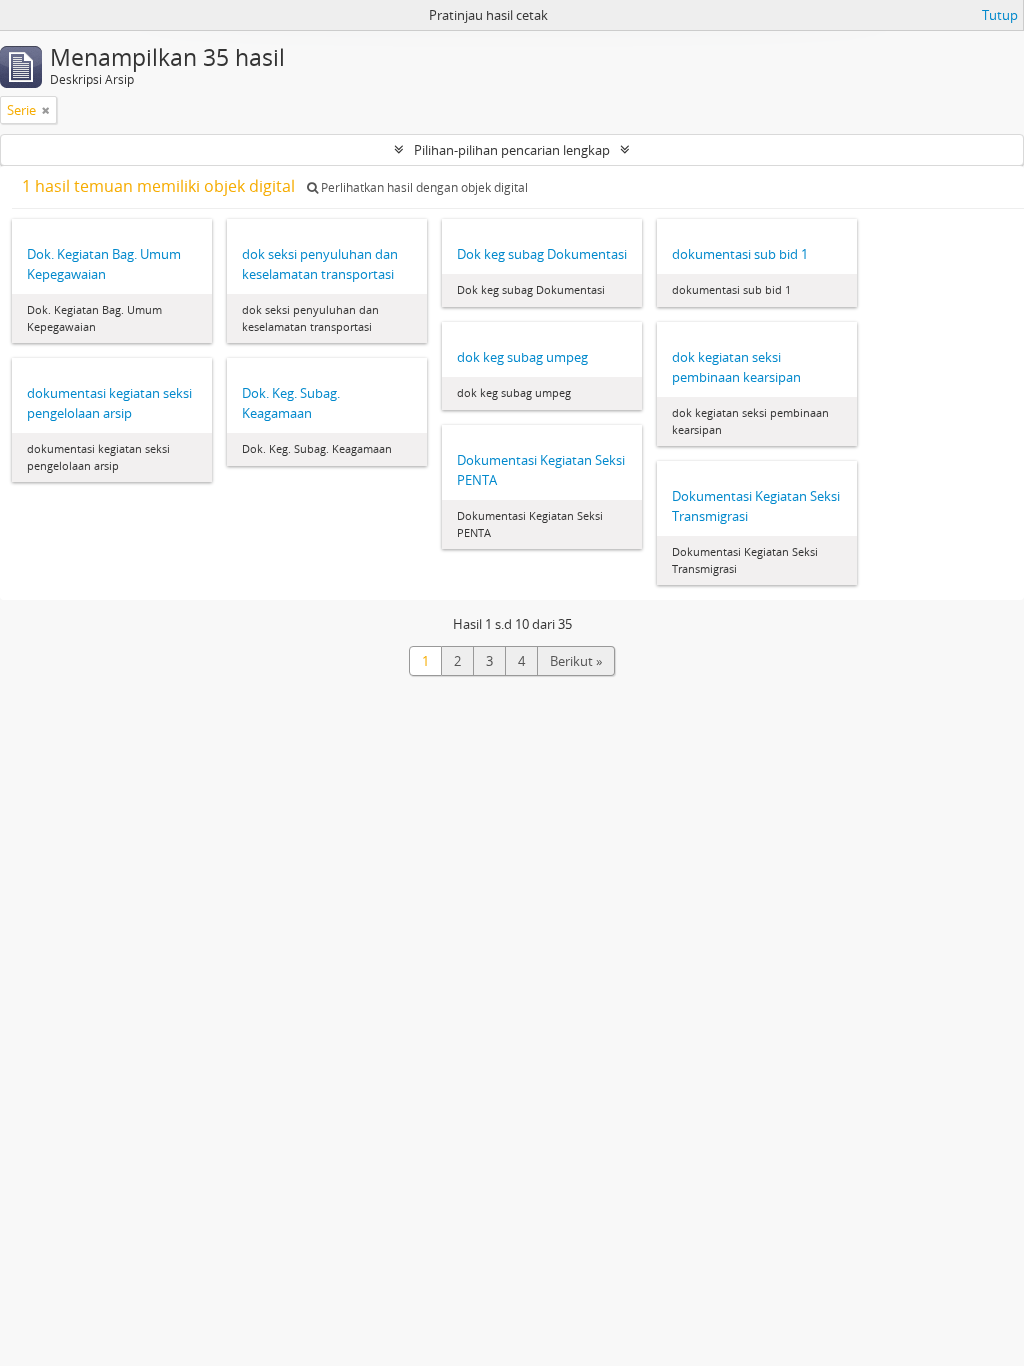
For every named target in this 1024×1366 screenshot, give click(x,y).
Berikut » (576, 661)
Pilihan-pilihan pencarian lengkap (512, 150)
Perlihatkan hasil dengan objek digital (423, 187)
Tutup (1000, 15)
